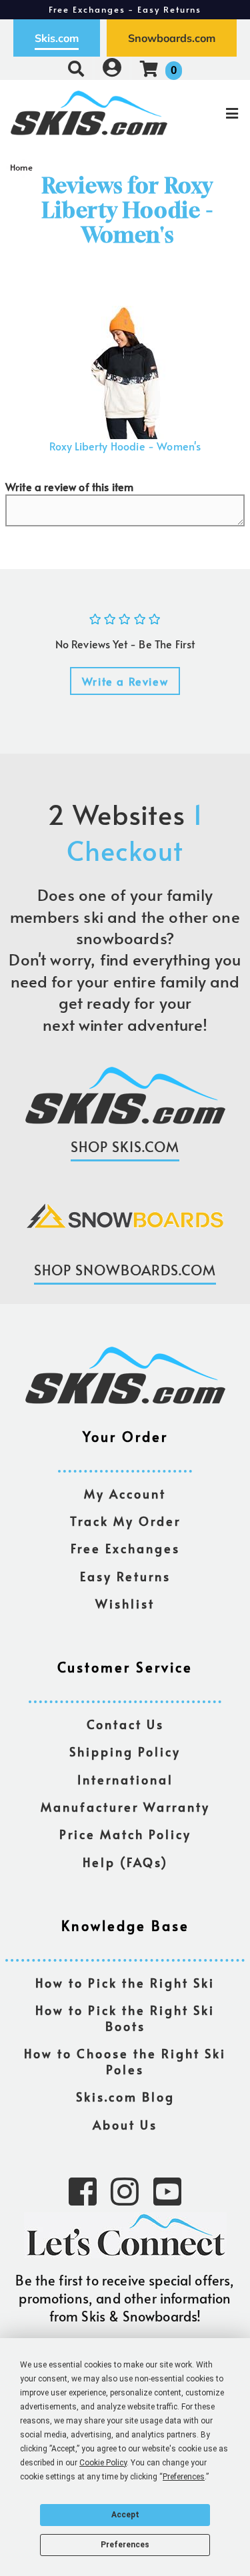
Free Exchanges (125, 1549)
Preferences (125, 2545)
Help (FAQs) (125, 1863)
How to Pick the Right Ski (125, 1983)
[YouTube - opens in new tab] (167, 2190)
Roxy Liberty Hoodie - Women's (125, 446)
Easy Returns (125, 1577)
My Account (125, 1494)
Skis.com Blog (125, 2097)
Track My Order (125, 1522)
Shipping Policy (125, 1752)
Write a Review (125, 681)
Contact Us (125, 1725)
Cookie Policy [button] (103, 2463)
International (125, 1780)
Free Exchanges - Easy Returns (125, 9)
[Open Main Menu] (209, 113)
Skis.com (57, 38)
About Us (125, 2125)
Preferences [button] (184, 2477)
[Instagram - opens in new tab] (125, 2190)
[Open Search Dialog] (76, 68)
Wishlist (125, 1604)
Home (22, 167)
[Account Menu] (112, 68)
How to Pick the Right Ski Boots (125, 2019)
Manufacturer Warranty (125, 1807)
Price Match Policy (125, 1835)
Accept (125, 2515)
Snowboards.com (172, 38)
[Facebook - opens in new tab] (83, 2190)
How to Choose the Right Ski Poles (125, 2062)
